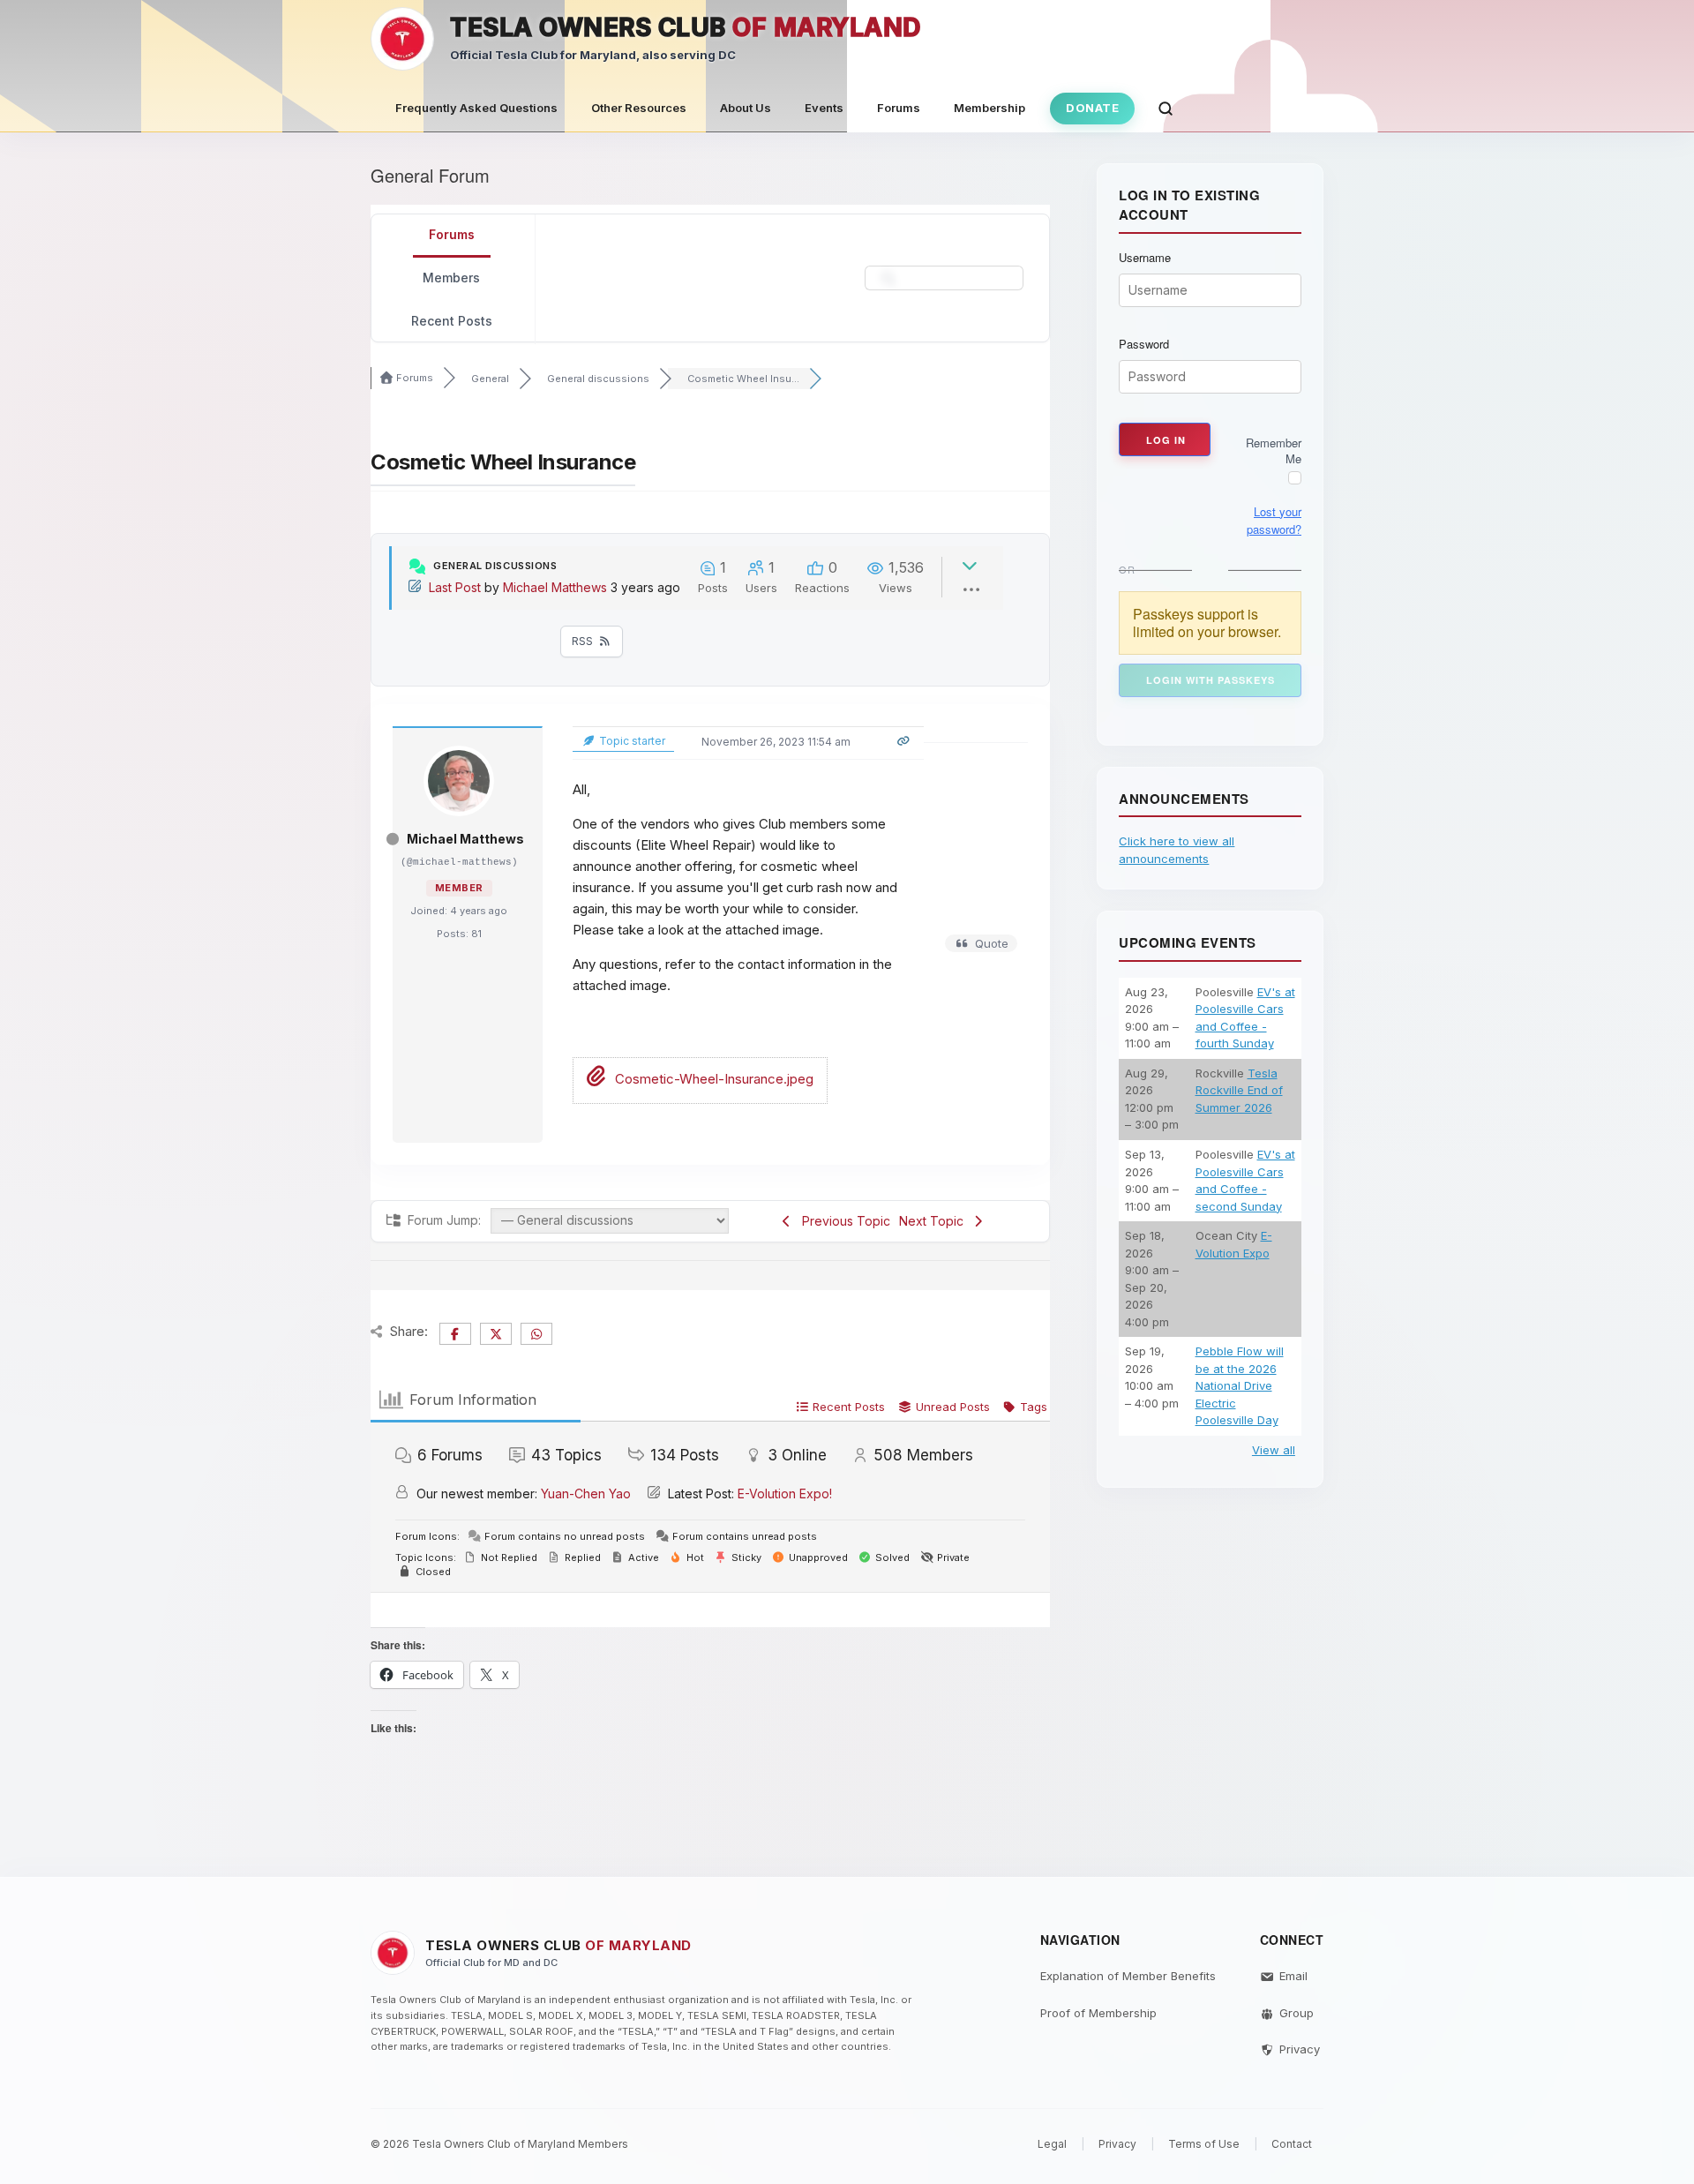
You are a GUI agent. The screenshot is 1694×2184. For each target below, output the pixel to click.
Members (451, 278)
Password (1144, 344)
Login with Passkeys (1211, 680)
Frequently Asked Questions (476, 108)
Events (824, 108)
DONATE (1092, 108)
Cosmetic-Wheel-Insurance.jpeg (712, 1079)
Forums (899, 108)
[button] (1166, 109)
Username (1145, 258)
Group (1297, 2013)
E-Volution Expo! (785, 1494)
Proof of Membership (1098, 2013)
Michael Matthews (555, 587)
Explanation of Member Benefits (1128, 1976)
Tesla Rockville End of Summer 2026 (1239, 1090)
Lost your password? (1274, 520)
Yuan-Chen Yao (586, 1494)
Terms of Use (1204, 2144)
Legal (1052, 2144)
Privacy (1300, 2049)
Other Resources (639, 108)
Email (1293, 1976)
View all (1274, 1450)
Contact (1292, 2144)
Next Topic (935, 1221)
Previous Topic (843, 1221)
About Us (746, 108)
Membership (989, 108)
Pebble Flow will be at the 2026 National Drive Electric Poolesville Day (1240, 1385)
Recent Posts (452, 321)
